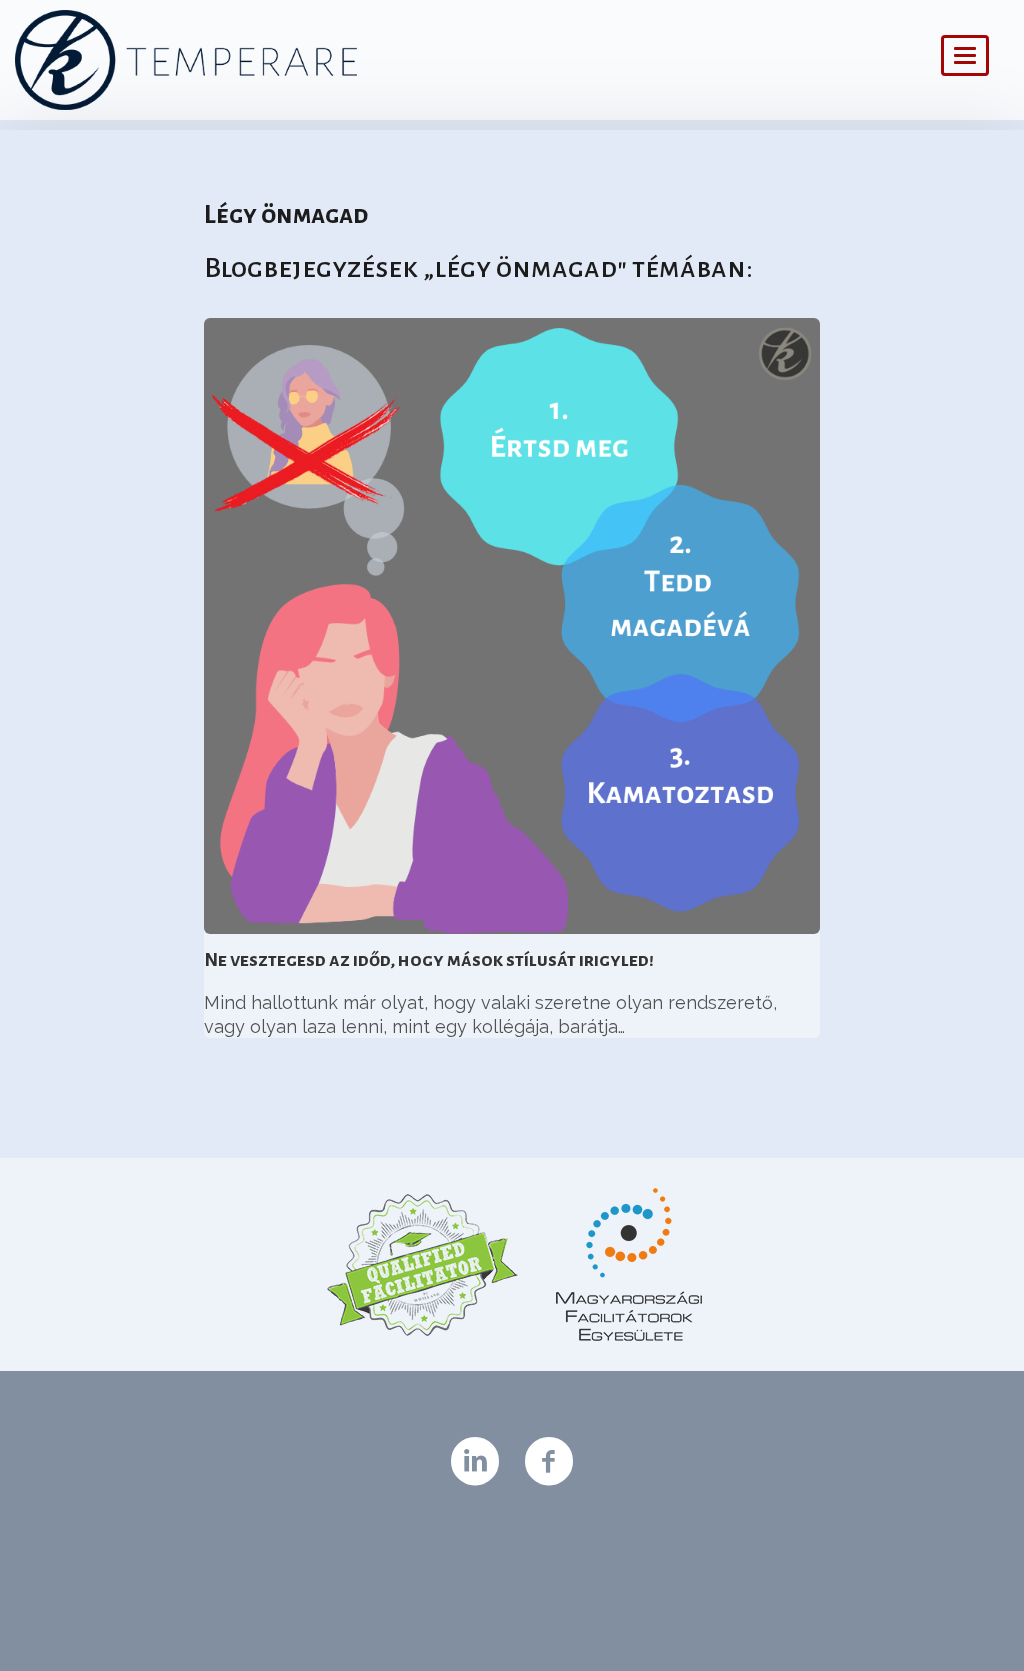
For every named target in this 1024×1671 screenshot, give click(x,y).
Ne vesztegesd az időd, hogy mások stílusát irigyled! (429, 960)
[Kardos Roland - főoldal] (402, 60)
